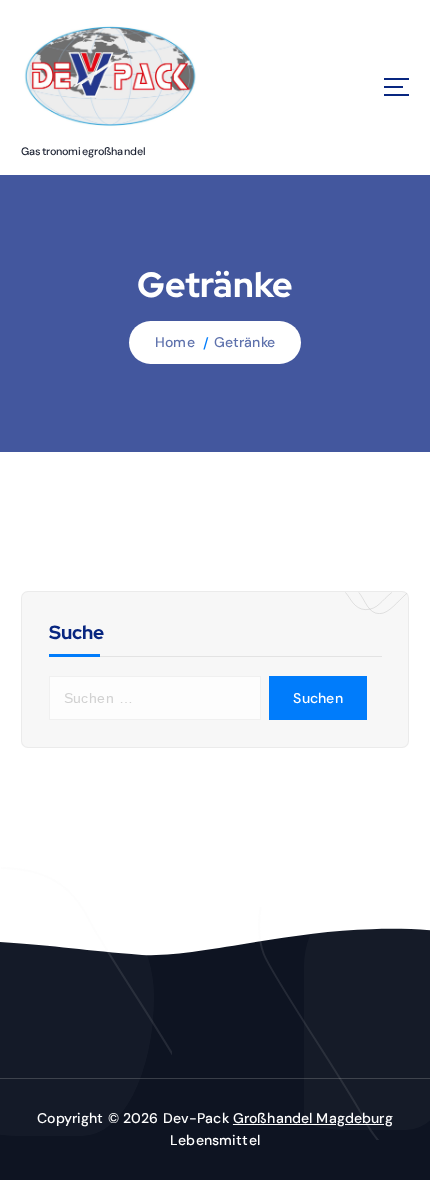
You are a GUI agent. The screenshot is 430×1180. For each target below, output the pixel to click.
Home (175, 342)
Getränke (244, 342)
